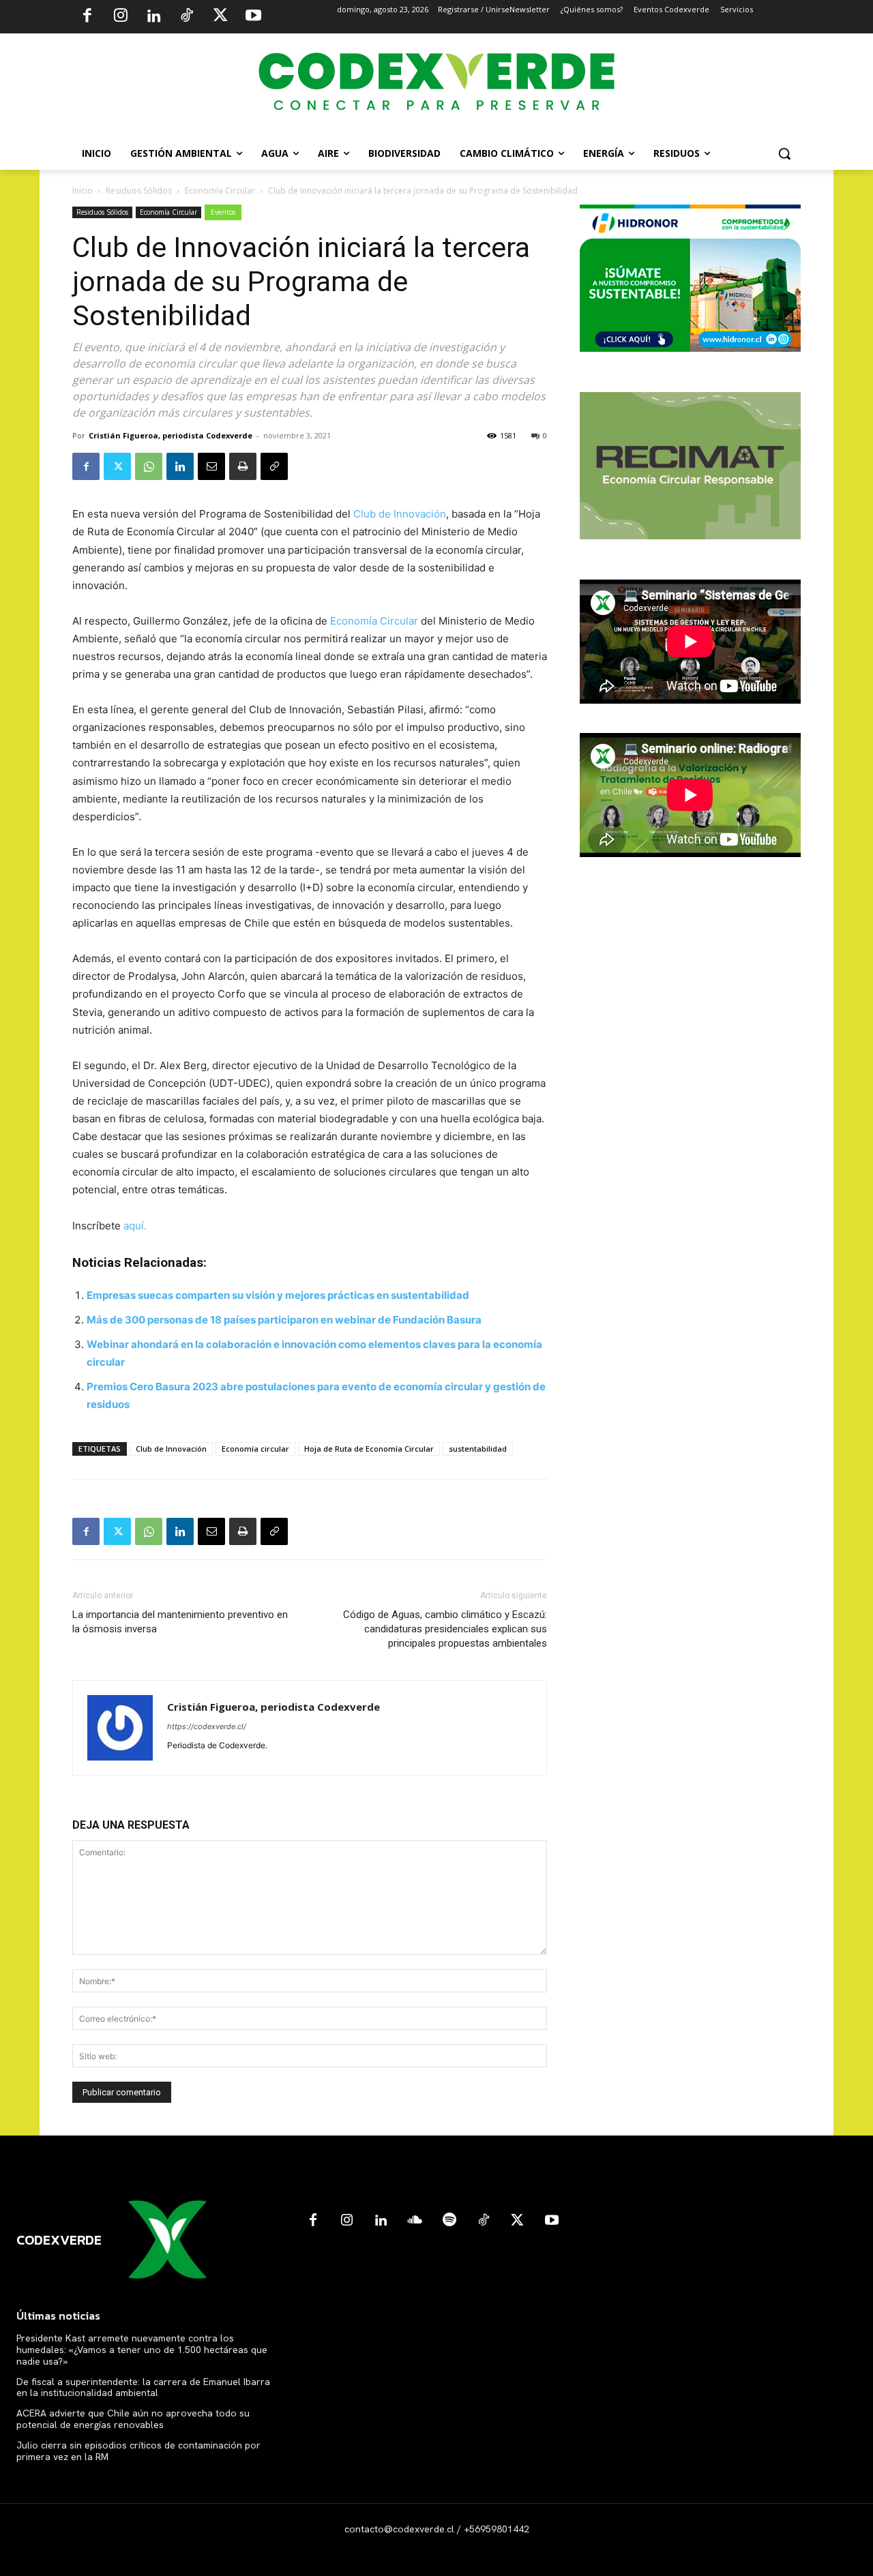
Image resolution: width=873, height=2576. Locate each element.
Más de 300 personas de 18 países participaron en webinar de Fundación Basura (284, 1320)
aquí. (135, 1226)
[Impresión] (243, 466)
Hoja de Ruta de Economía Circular (369, 1449)
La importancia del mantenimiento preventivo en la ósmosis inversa (180, 1622)
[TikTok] (187, 17)
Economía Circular (220, 191)
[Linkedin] (153, 17)
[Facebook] (87, 17)
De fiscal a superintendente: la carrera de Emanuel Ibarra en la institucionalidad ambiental (143, 2387)
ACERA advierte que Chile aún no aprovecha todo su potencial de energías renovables (133, 2419)
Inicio (83, 191)
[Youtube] (253, 17)
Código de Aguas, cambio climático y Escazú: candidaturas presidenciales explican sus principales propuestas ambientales (445, 1629)
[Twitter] (220, 17)
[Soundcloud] (415, 2221)
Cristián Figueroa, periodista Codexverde (171, 435)
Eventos (223, 212)
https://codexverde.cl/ (207, 1726)
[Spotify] (449, 2221)
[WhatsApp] (149, 466)
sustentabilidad (478, 1449)
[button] (784, 153)
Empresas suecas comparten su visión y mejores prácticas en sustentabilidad (278, 1295)
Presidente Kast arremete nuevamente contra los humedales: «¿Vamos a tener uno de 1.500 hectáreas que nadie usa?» (142, 2350)
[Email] (211, 466)
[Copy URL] (274, 466)
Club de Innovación (400, 514)
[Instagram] (121, 17)
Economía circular (255, 1449)
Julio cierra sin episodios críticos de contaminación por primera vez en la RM (138, 2451)
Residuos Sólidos (139, 191)
